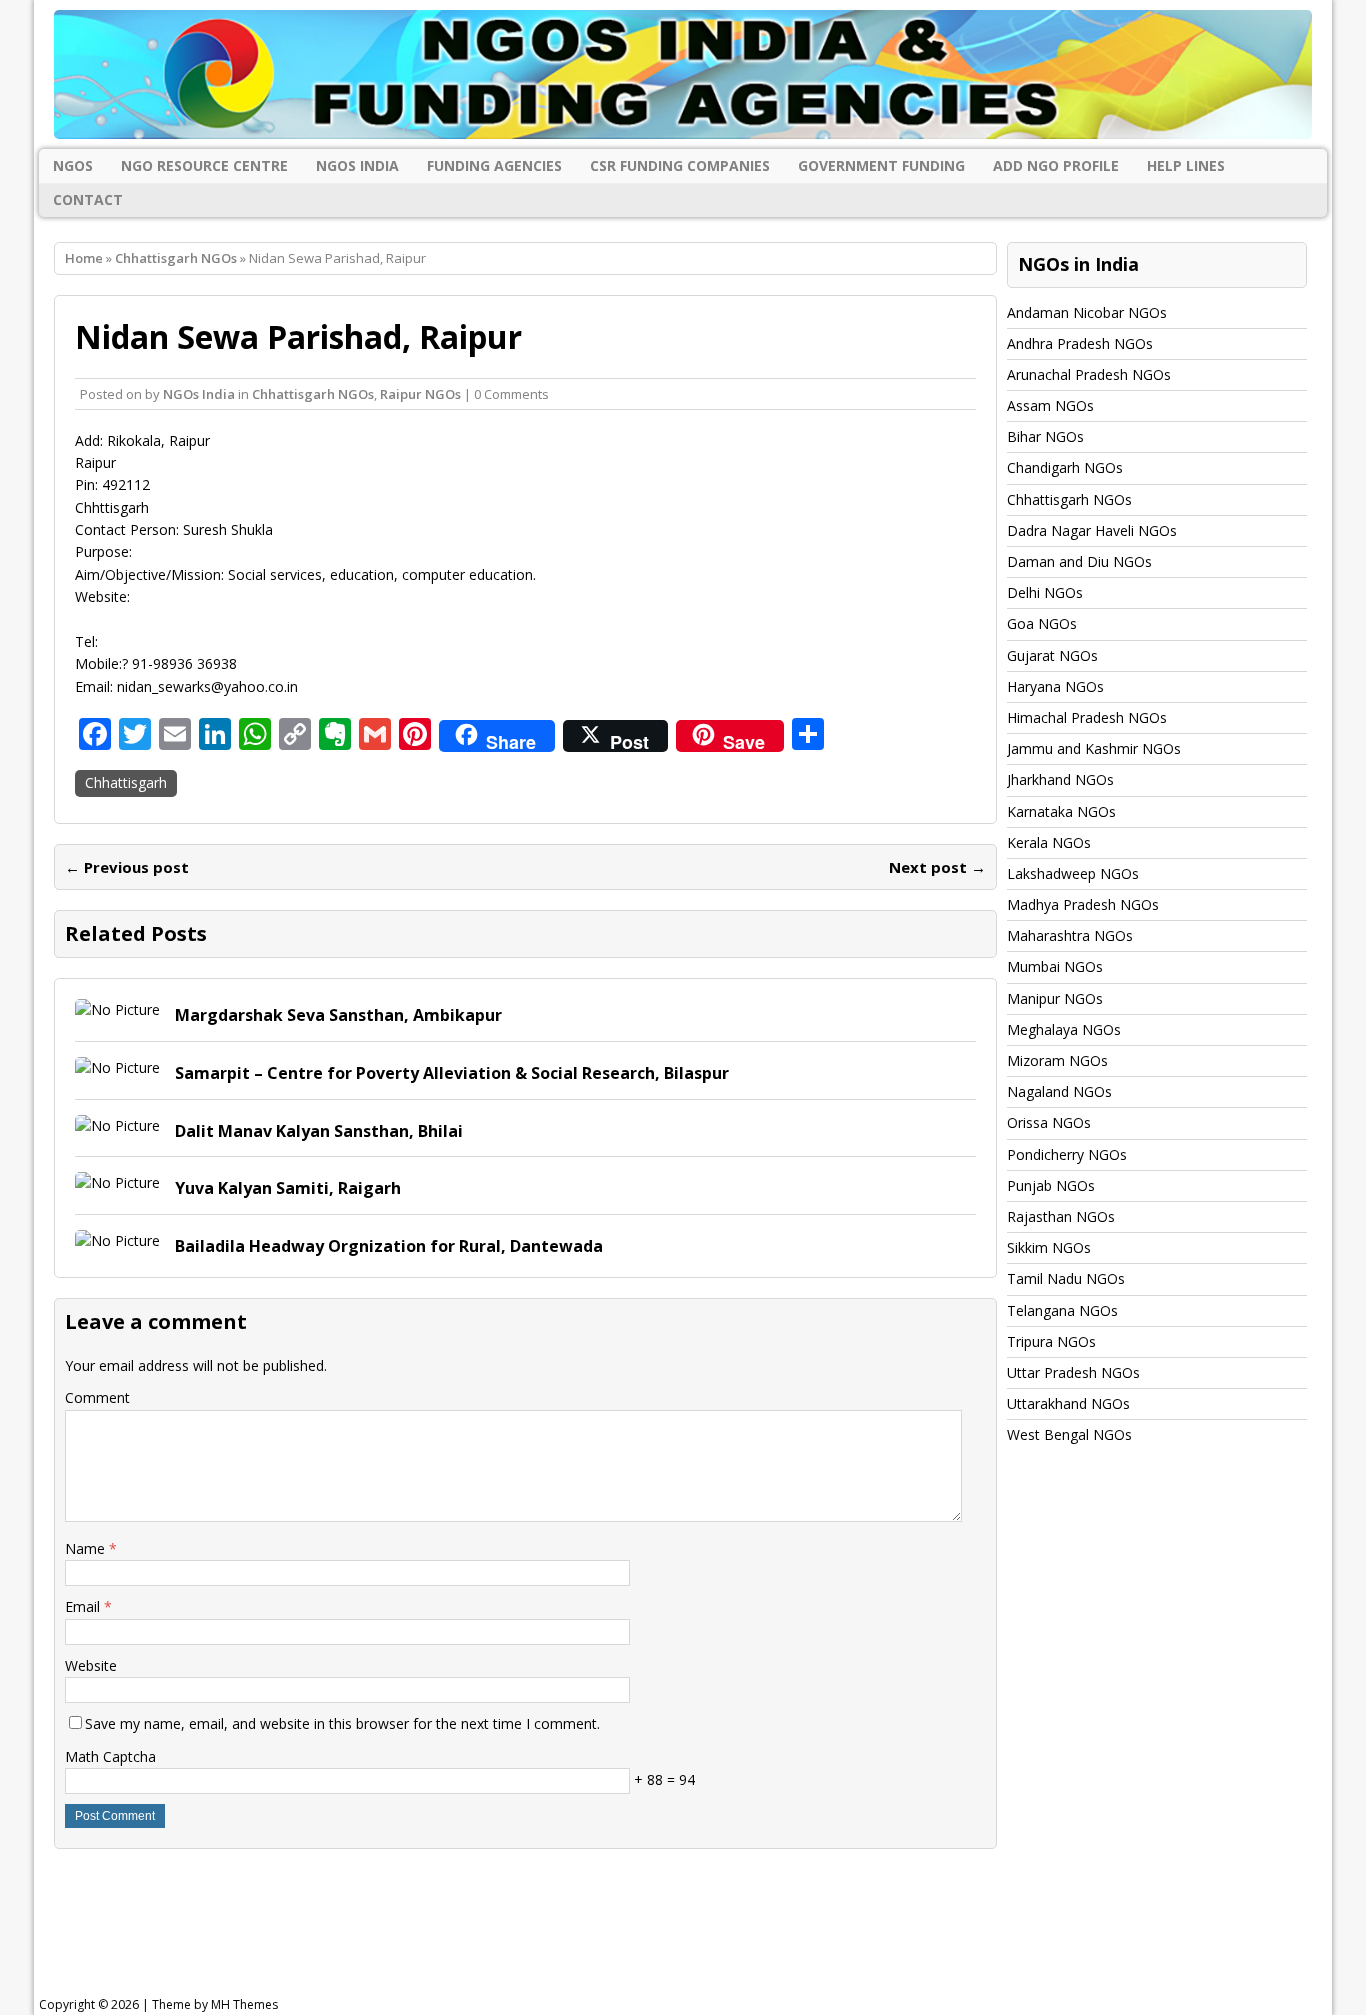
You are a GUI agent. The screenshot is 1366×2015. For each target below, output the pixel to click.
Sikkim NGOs (1049, 1247)
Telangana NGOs (1062, 1310)
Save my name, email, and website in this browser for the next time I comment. (342, 1723)
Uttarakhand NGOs (1068, 1403)
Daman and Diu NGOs (1079, 561)
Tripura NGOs (1051, 1341)
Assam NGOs (1050, 405)
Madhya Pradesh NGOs (1083, 904)
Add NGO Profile (1056, 165)
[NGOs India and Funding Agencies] (683, 74)
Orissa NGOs (1049, 1122)
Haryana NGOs (1055, 686)
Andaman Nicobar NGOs (1087, 312)
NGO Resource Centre (204, 165)
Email (84, 1606)
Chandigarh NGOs (1065, 467)
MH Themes (244, 2004)
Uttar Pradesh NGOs (1073, 1372)
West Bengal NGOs (1069, 1434)
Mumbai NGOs (1055, 966)
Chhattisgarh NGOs (313, 394)
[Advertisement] (546, 1929)
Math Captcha (110, 1756)
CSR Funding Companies (680, 165)
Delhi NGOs (1045, 592)
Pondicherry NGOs (1067, 1154)
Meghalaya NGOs (1064, 1029)
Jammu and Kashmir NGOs (1094, 748)
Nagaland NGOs (1059, 1091)
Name (87, 1548)
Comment (97, 1397)
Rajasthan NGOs (1061, 1216)
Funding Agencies (494, 165)
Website (91, 1665)
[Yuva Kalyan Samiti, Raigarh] (117, 1182)
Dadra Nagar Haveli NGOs (1092, 530)
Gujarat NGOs (1052, 655)
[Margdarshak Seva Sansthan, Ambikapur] (117, 1009)
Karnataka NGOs (1061, 811)
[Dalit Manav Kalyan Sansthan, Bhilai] (117, 1125)
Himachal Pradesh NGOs (1087, 717)
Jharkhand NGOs (1060, 779)
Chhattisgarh (126, 782)
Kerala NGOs (1049, 842)
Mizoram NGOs (1057, 1060)
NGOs (73, 165)
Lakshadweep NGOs (1073, 873)
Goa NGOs (1042, 623)
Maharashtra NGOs (1070, 935)
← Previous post (127, 867)
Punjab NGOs (1051, 1185)
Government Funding (881, 165)
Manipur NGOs (1055, 998)
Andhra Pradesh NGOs (1080, 343)
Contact (88, 199)
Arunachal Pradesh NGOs (1089, 374)
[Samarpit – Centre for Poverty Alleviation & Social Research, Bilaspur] (117, 1067)
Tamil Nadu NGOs (1066, 1278)
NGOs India (357, 165)
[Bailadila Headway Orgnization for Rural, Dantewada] (117, 1240)
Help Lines (1186, 165)
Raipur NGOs (420, 394)
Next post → (937, 867)
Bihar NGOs (1045, 436)
